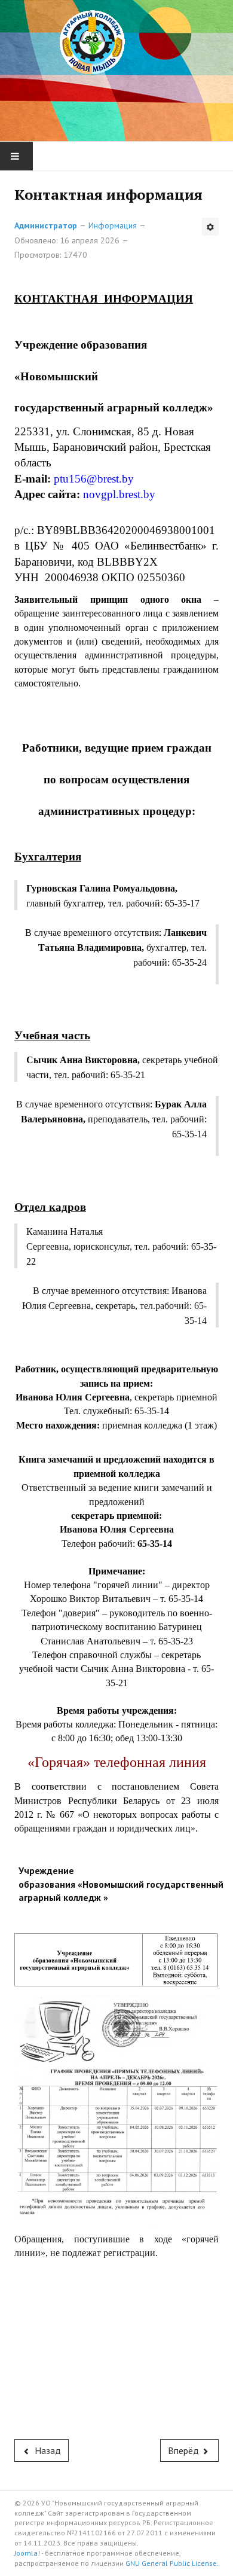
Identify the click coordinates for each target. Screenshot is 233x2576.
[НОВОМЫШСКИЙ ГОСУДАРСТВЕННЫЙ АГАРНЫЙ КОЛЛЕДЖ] (116, 67)
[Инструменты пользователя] (210, 227)
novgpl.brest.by (119, 494)
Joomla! (27, 2553)
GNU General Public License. (172, 2563)
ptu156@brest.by (94, 479)
